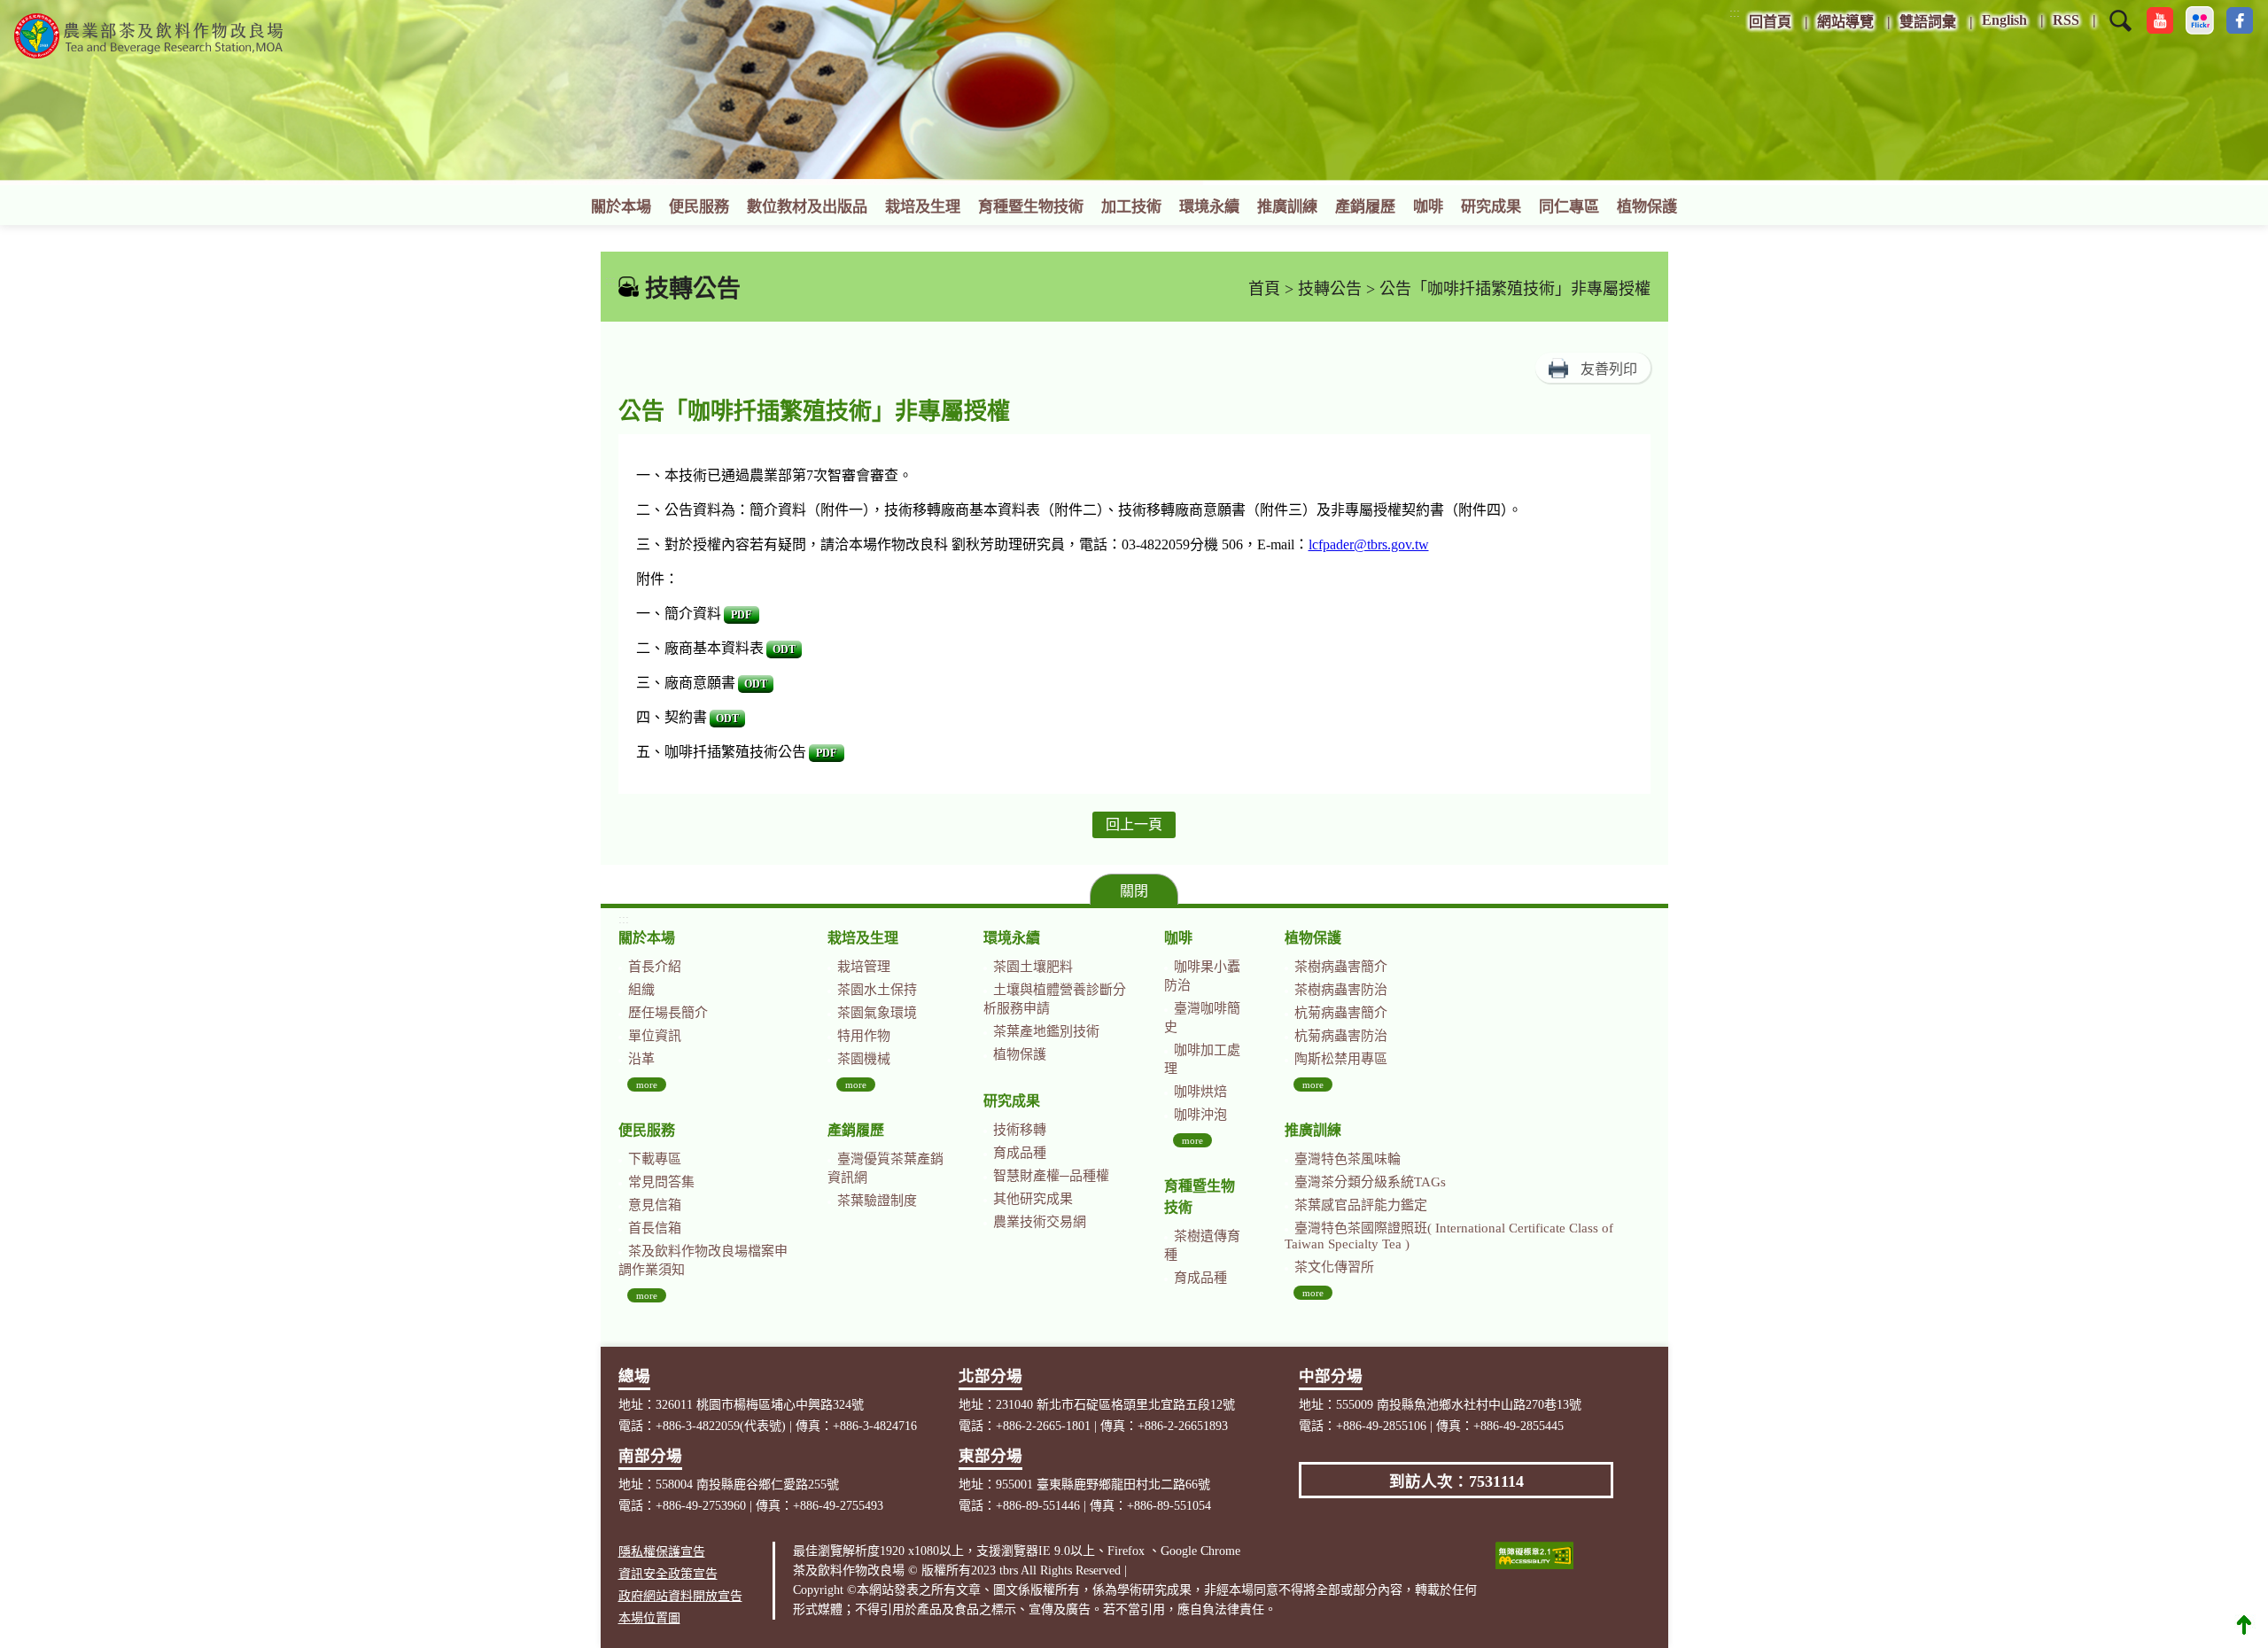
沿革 (641, 1059)
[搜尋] (2120, 32)
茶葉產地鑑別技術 (1046, 1031)
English (2004, 20)
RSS (2066, 20)
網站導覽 (1845, 22)
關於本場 (621, 207)
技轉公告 (1330, 289)
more (647, 1084)
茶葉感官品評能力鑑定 (1361, 1205)
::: (1735, 13)
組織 (641, 990)
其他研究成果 (1033, 1199)
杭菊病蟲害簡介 (1341, 1013)
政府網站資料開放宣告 (680, 1596)
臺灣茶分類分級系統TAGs (1370, 1182)
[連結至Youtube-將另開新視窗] (2160, 20)
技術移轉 (1020, 1130)
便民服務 (699, 207)
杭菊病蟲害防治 (1341, 1036)
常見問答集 (661, 1182)
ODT (784, 649)
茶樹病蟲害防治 (1341, 990)
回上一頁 (1134, 824)
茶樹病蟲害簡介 (1341, 967)
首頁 (1264, 289)
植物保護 (1647, 207)
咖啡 (1428, 207)
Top (2244, 1624)
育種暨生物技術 (1031, 207)
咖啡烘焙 (1200, 1092)
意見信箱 (655, 1205)
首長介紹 (655, 967)
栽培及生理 (923, 207)
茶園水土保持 (877, 990)
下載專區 (655, 1159)
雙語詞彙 (1928, 22)
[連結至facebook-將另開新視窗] (2240, 20)
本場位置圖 (649, 1618)
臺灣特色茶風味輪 (1348, 1159)
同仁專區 (1569, 207)
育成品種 (1020, 1153)
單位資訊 (655, 1036)
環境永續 (1209, 207)
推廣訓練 (1287, 207)
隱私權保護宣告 (662, 1552)
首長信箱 (655, 1228)
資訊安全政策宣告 (668, 1574)
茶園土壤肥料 (1033, 967)
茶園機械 (864, 1059)
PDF (741, 615)
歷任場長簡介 (668, 1013)
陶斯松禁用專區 (1341, 1059)
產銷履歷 (1365, 207)
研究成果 (1491, 207)
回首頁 (1770, 22)
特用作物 (864, 1036)
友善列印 (1609, 369)
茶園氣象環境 (877, 1013)
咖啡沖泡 (1200, 1115)
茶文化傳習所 (1334, 1267)
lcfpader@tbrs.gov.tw (1369, 544)
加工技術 (1131, 207)
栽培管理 (864, 967)
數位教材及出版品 (807, 207)
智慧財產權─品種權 (1051, 1176)
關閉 (1134, 891)
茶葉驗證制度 (877, 1201)
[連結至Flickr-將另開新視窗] (2200, 20)
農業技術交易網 (1040, 1222)
